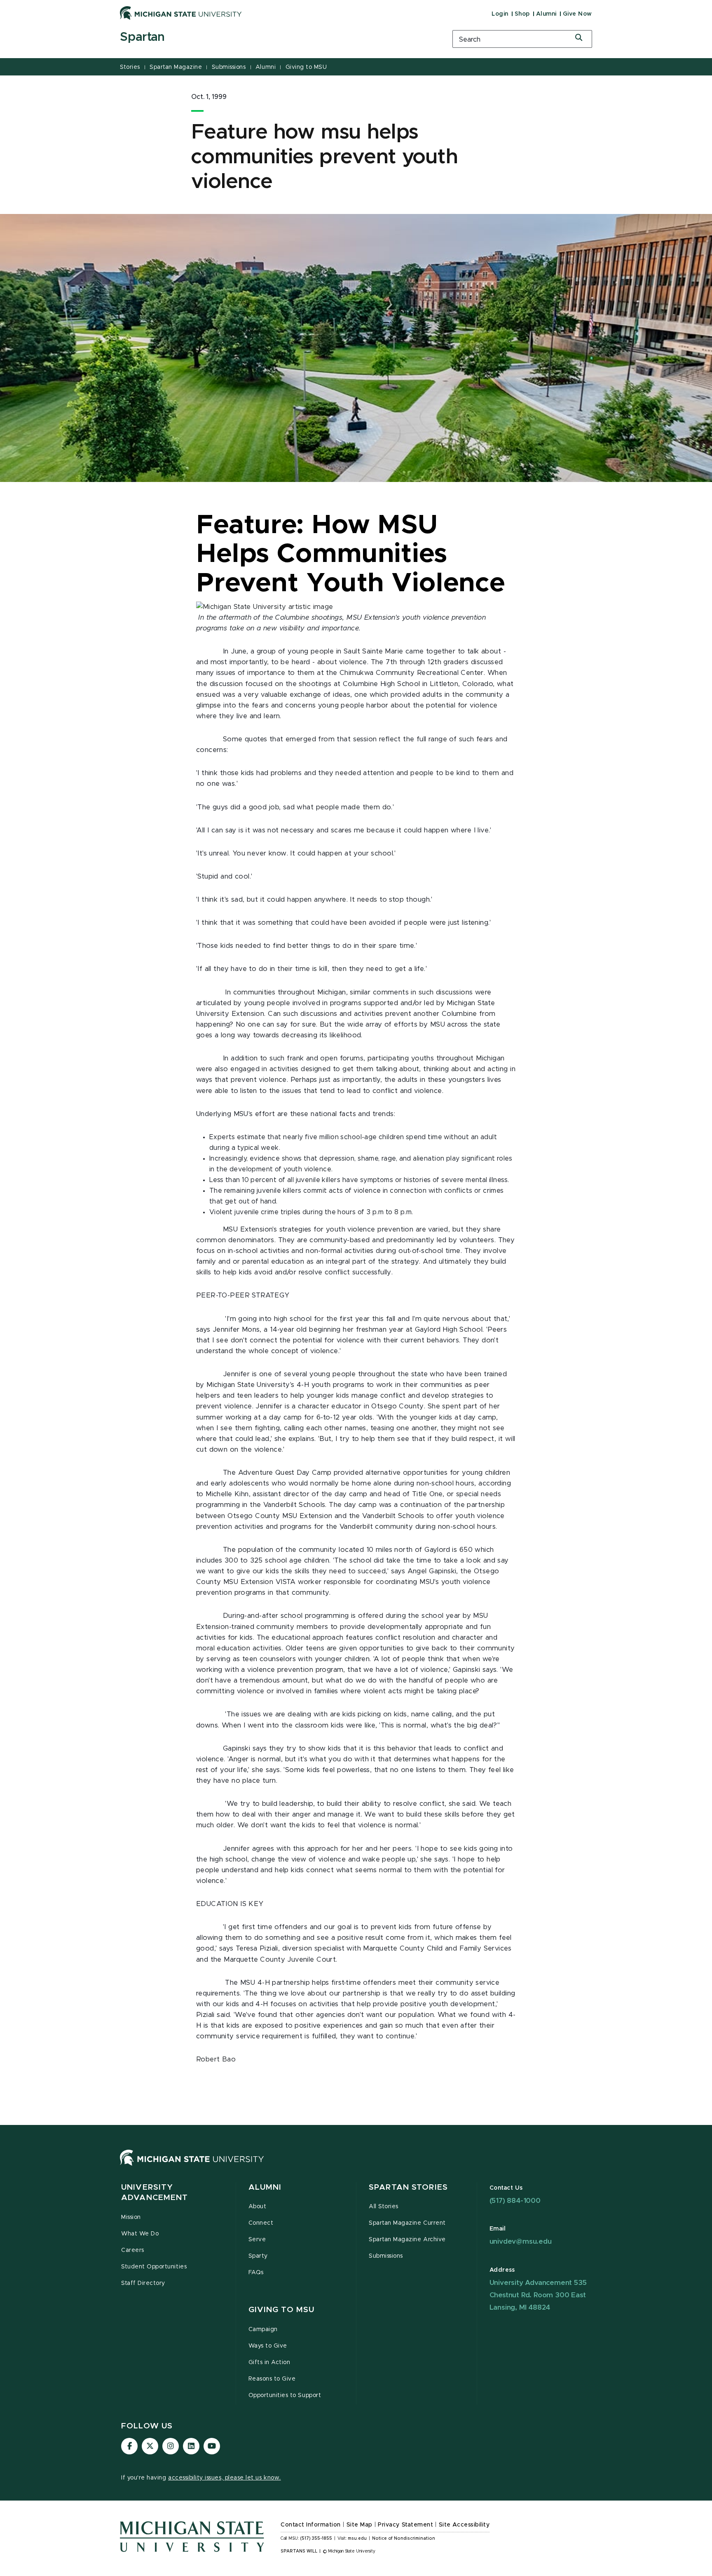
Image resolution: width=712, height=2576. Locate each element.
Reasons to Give (272, 2379)
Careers (133, 2250)
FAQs (256, 2273)
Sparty (258, 2256)
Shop (522, 14)
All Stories (384, 2207)
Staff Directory (143, 2283)
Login (500, 14)
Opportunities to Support (285, 2395)
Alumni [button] (265, 2187)
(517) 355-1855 (316, 2538)
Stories (130, 67)
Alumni (546, 14)
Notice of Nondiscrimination (404, 2538)
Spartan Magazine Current (407, 2223)
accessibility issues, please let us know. (225, 2478)
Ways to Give (268, 2346)
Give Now (577, 14)
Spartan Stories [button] (408, 2187)
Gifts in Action (269, 2362)
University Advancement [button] (155, 2193)
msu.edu (357, 2538)
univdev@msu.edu (521, 2241)
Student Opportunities (154, 2267)
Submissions (229, 67)
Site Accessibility (464, 2525)
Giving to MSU (306, 67)
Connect (261, 2223)
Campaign (263, 2329)
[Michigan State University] (181, 13)
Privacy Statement (405, 2525)
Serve (257, 2240)
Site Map (360, 2525)
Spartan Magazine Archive (407, 2240)
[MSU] (192, 2165)
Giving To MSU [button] (282, 2310)
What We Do (140, 2234)
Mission (131, 2217)
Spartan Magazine (176, 67)
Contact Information (311, 2525)
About (258, 2207)
